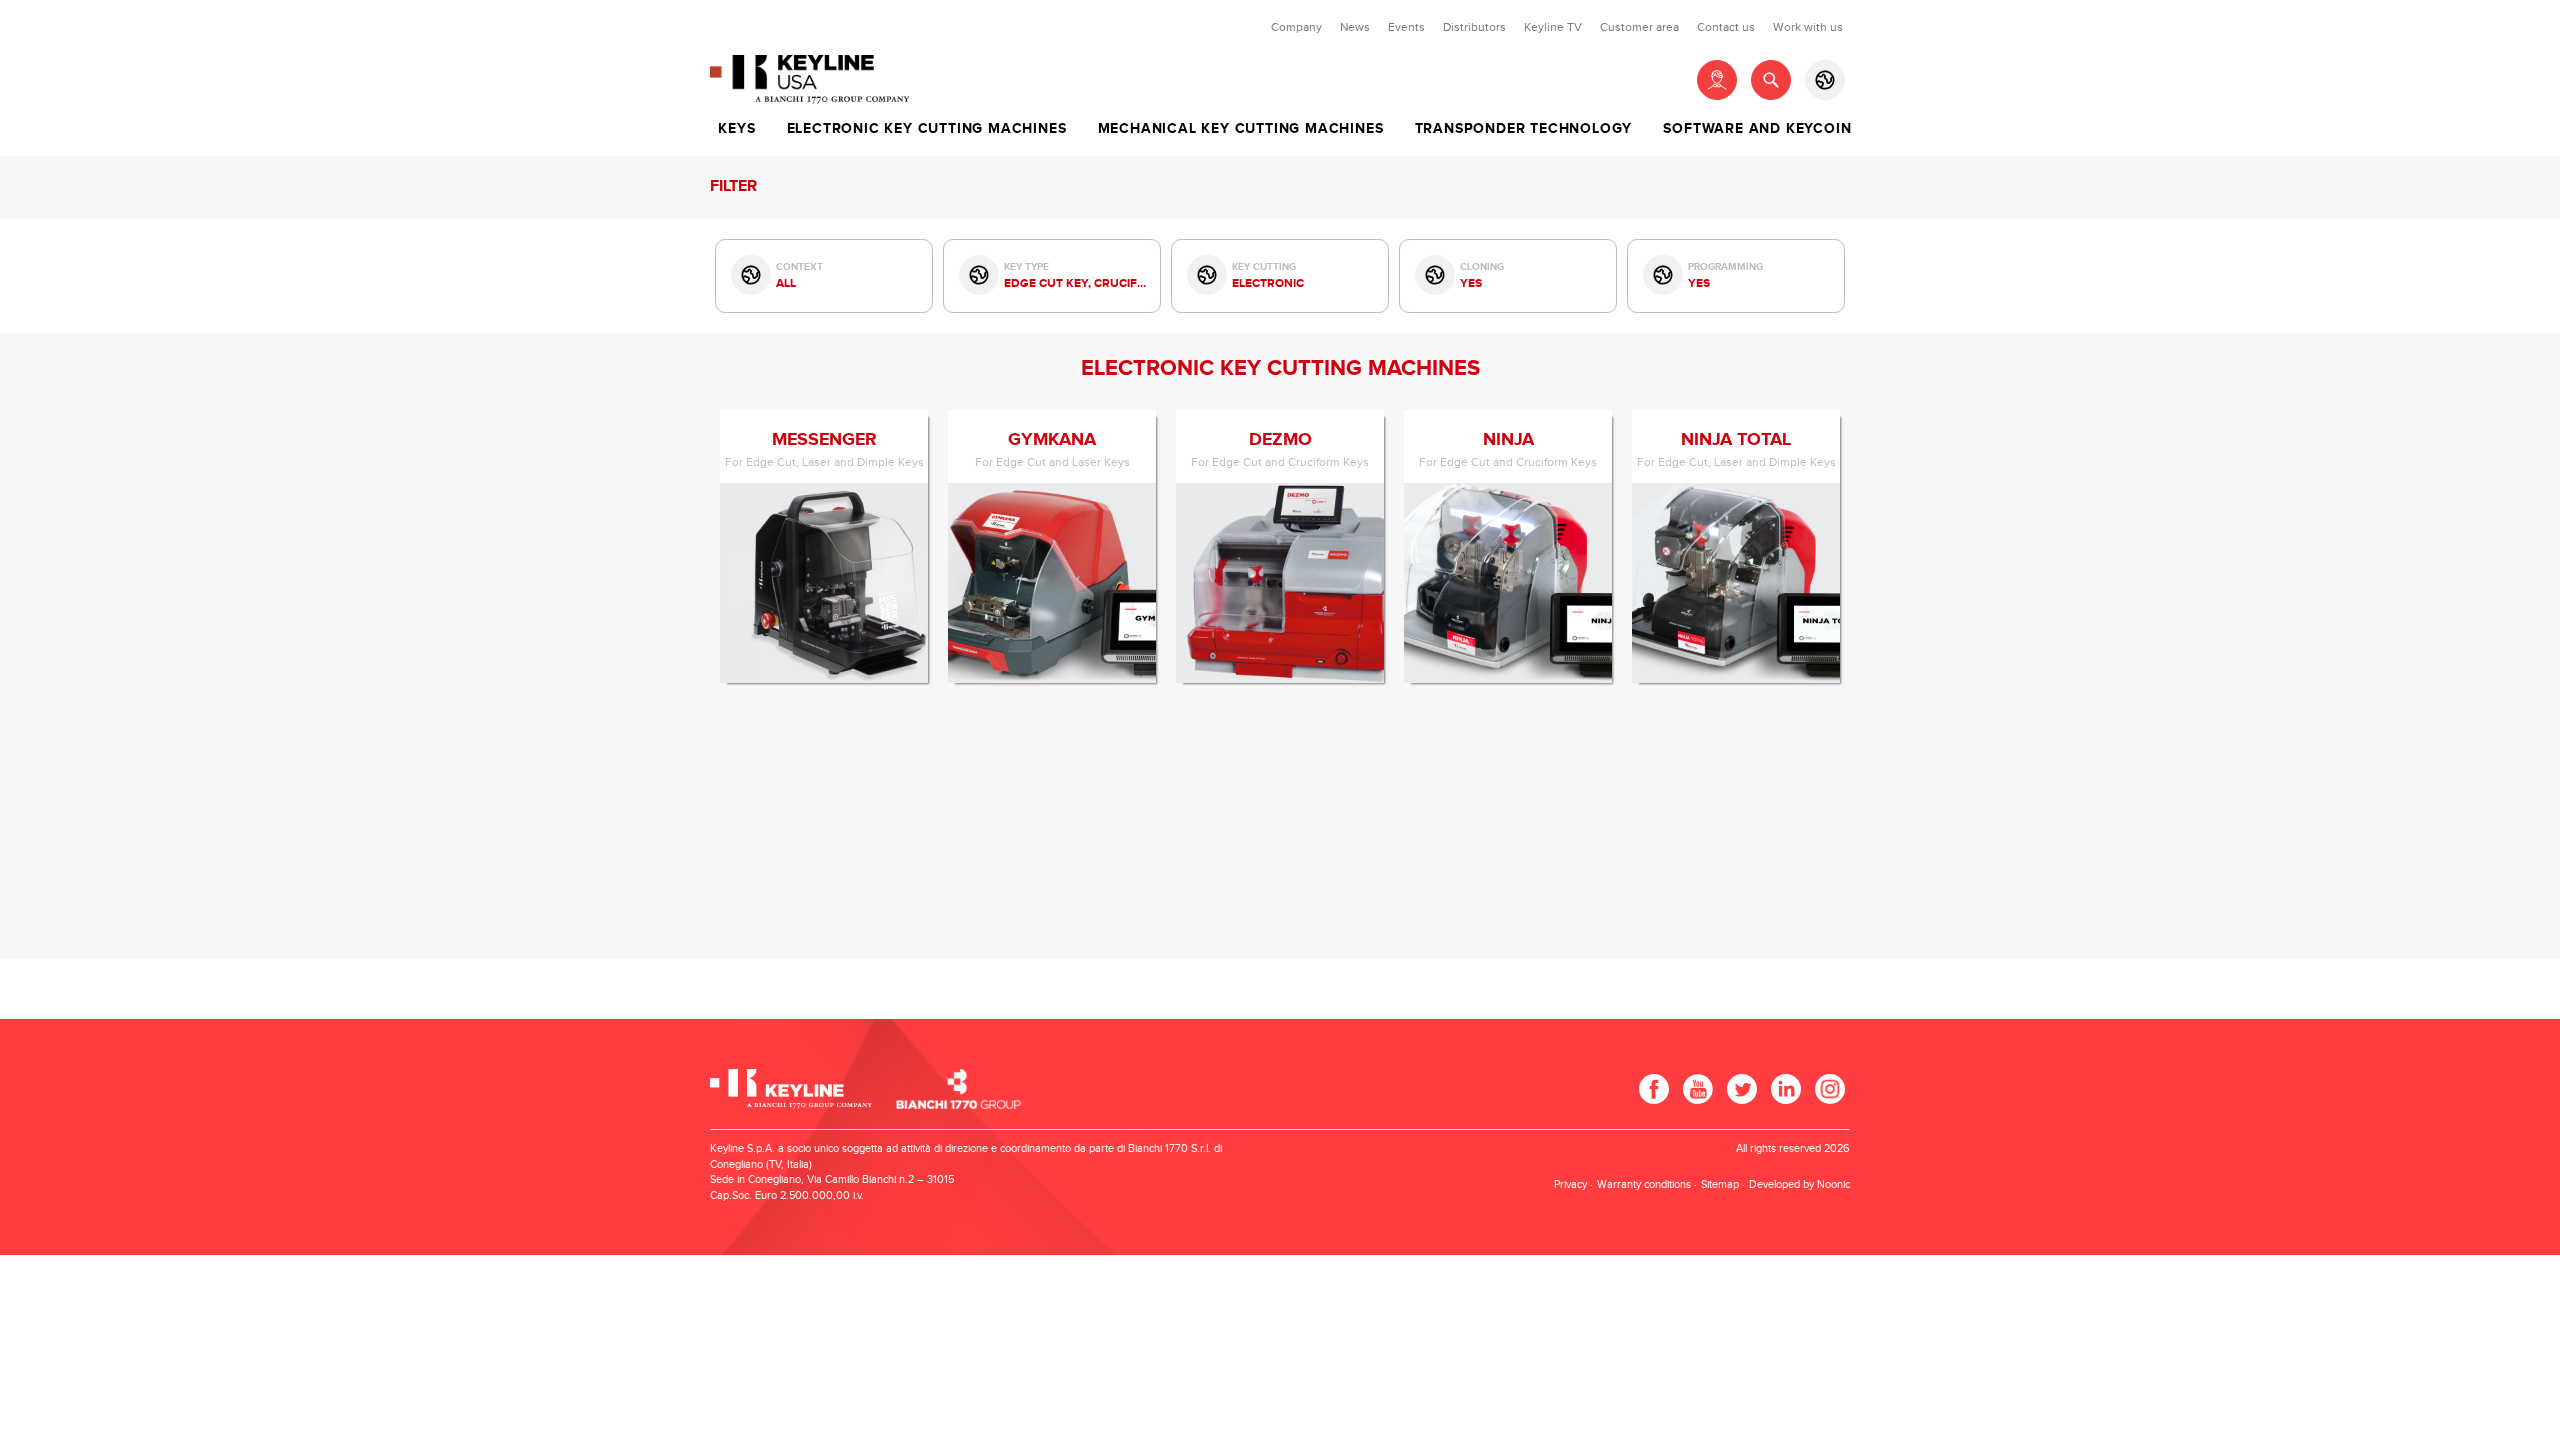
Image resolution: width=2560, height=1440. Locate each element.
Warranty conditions (1644, 1184)
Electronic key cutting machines (927, 129)
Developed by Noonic (1799, 1184)
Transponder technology (1524, 129)
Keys (736, 129)
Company (1296, 27)
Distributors (1474, 27)
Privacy (1570, 1184)
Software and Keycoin (1757, 129)
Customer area (1639, 27)
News (1355, 27)
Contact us (1726, 27)
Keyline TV (1553, 27)
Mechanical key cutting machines (1241, 129)
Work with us (1808, 27)
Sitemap (1720, 1184)
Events (1406, 27)
